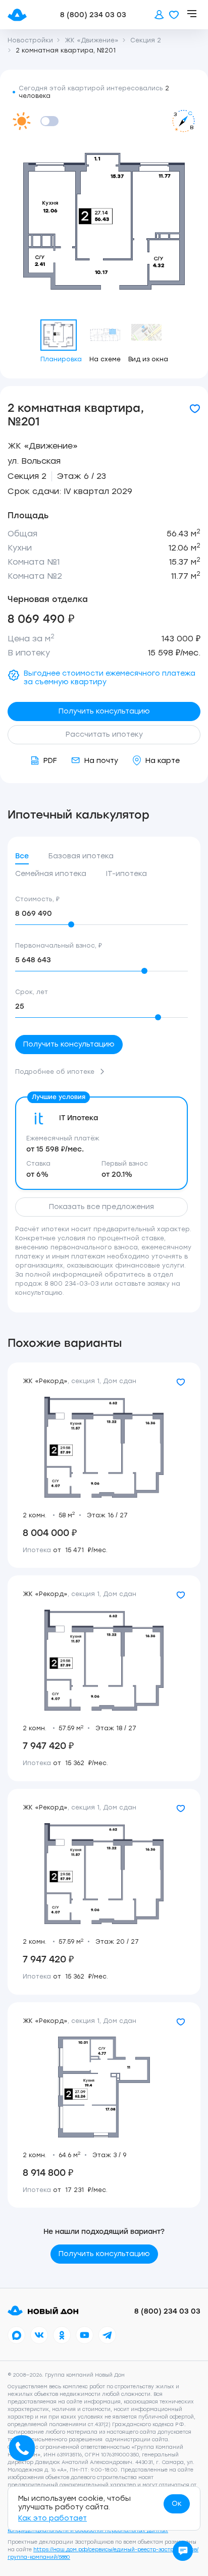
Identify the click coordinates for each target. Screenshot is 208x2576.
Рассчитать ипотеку (104, 734)
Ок (177, 2504)
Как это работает (53, 2518)
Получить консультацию (104, 711)
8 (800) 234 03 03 (93, 15)
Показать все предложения (101, 1207)
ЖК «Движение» (43, 446)
